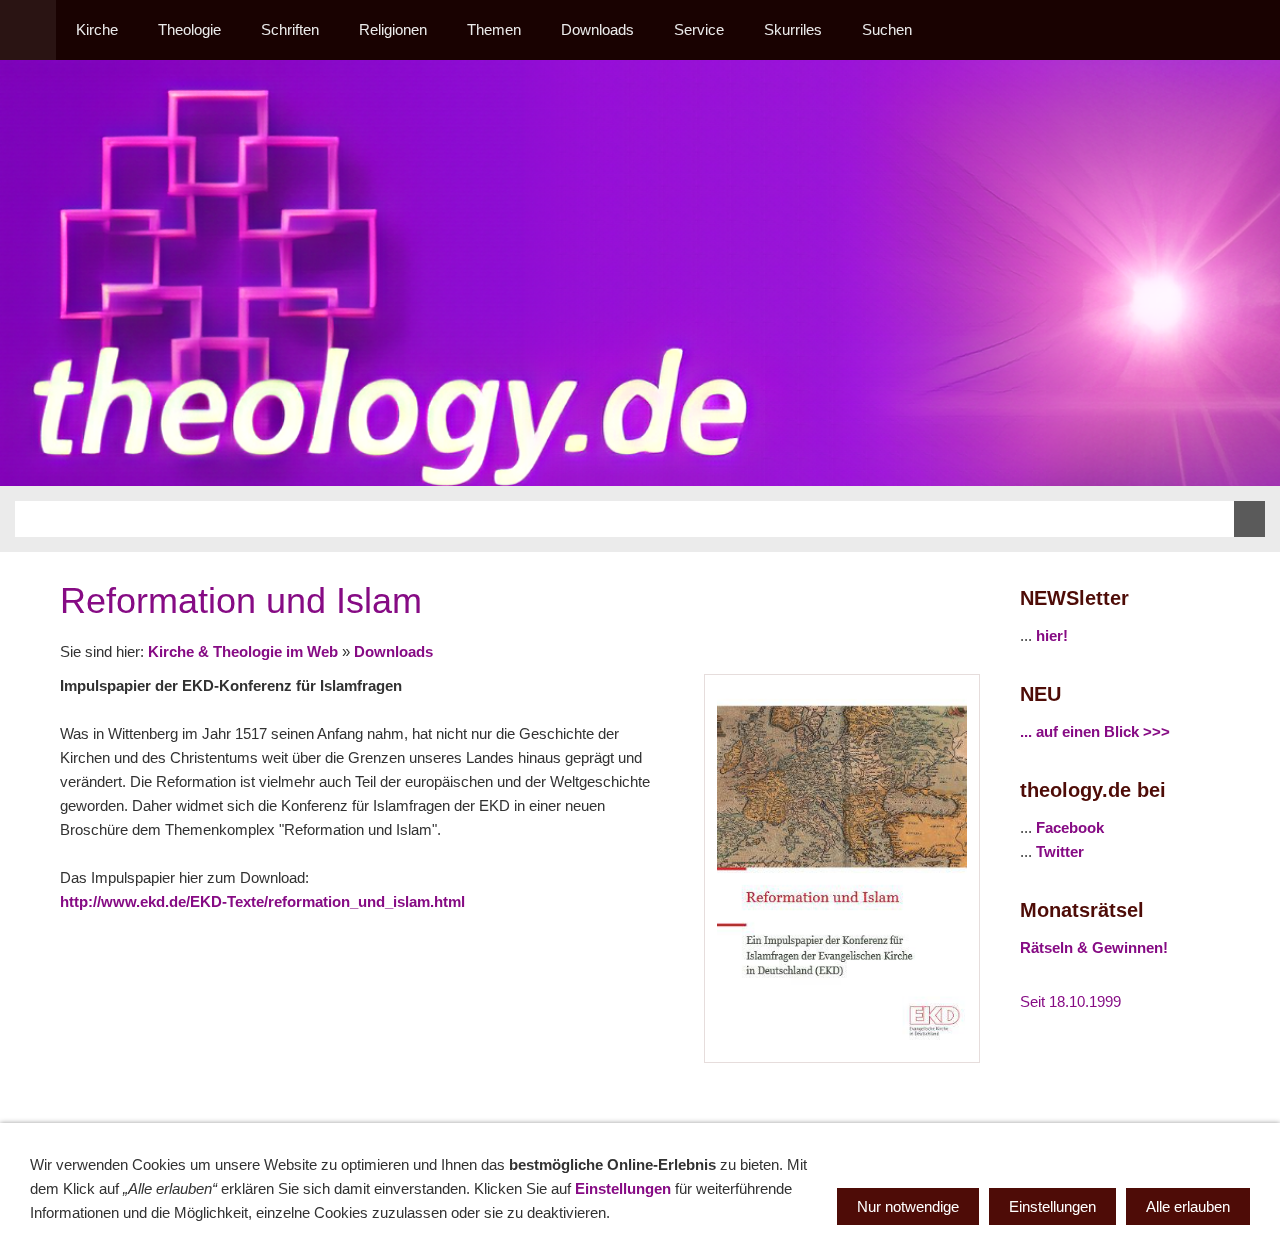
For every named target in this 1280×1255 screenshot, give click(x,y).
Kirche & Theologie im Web (243, 651)
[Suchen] (1252, 30)
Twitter (1060, 851)
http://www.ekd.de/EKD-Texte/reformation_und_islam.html (262, 901)
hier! (1052, 635)
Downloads (393, 651)
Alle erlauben (1188, 1206)
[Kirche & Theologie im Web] (28, 30)
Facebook (1070, 827)
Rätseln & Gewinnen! (1094, 947)
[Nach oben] (968, 1103)
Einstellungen (623, 1188)
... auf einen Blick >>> (1095, 731)
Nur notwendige (908, 1206)
